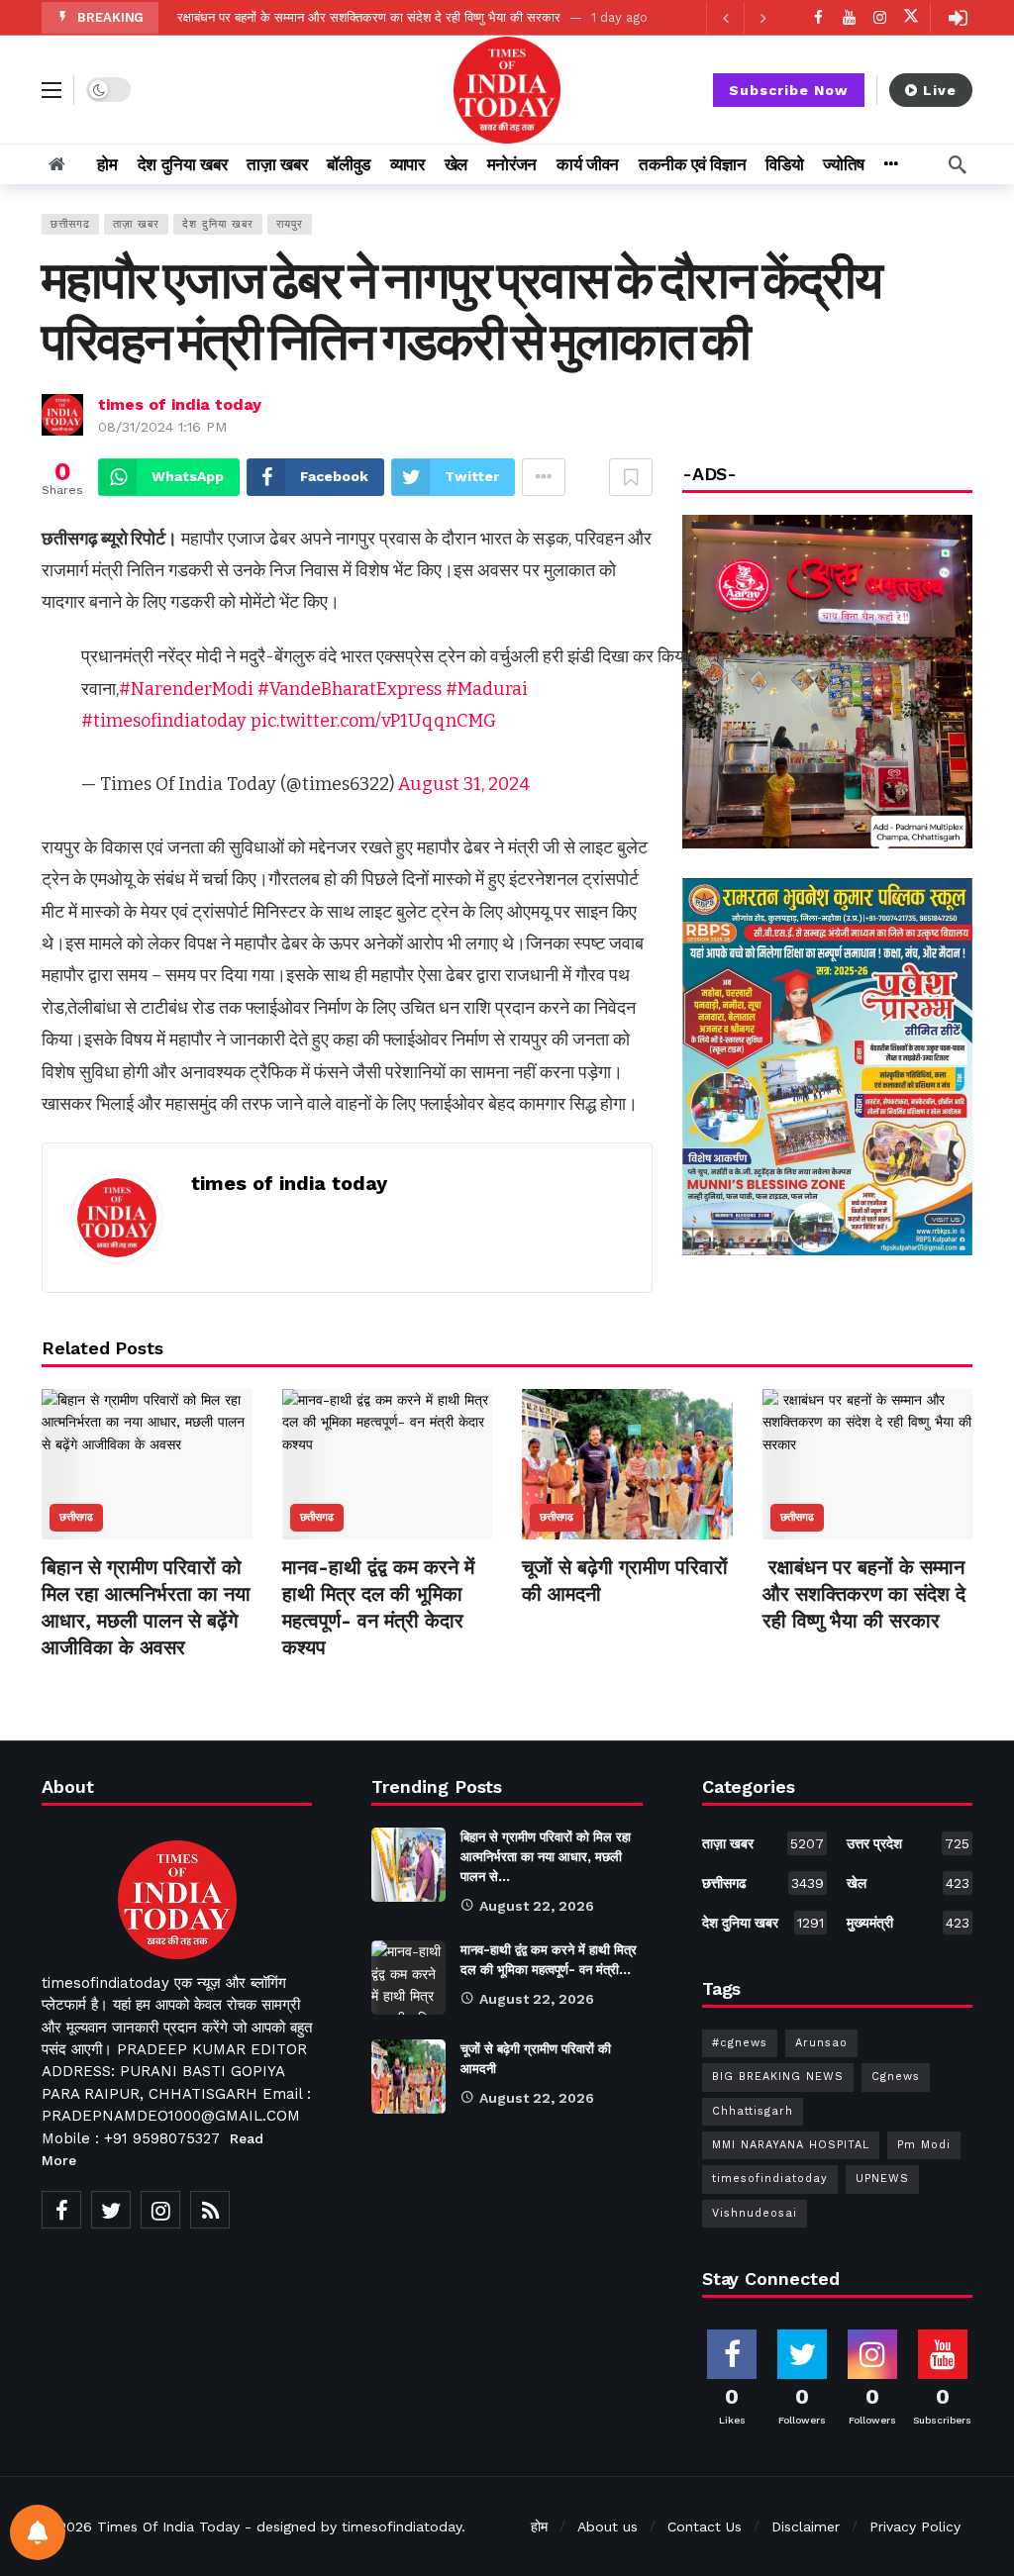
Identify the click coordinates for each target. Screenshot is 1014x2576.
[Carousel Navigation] (744, 18)
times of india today (180, 404)
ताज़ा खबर (136, 224)
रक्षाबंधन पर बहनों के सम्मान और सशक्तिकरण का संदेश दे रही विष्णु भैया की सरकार (367, 17)
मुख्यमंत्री (908, 1923)
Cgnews (896, 2077)
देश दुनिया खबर (218, 224)
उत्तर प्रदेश (908, 1843)
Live (940, 90)
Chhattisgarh (753, 2111)
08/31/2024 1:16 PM (162, 427)
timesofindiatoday (770, 2179)
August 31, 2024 (464, 784)
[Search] (958, 164)
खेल (908, 1883)
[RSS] (210, 2210)
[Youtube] (849, 17)
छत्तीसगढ (70, 224)
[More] (891, 164)
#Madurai (487, 689)
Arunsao (821, 2043)
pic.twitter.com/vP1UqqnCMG (373, 721)
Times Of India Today (168, 2526)
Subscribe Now (789, 90)
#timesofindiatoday (164, 721)
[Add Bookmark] (631, 477)
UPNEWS (882, 2179)
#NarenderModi (186, 689)
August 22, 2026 (537, 1906)
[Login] (958, 18)
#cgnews (740, 2043)
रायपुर (290, 224)
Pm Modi (924, 2145)
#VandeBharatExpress (350, 689)
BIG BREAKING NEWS (778, 2077)
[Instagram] (880, 17)
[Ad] (827, 1066)
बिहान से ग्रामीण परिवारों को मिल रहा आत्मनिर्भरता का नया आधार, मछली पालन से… (546, 1857)
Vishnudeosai (755, 2213)
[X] (911, 17)
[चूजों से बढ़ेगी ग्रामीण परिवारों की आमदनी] (627, 1464)
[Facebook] (818, 17)
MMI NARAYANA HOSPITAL (791, 2145)
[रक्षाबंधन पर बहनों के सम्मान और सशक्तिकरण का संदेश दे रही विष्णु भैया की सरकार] (868, 1464)
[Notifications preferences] (38, 2532)
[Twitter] (111, 2210)
